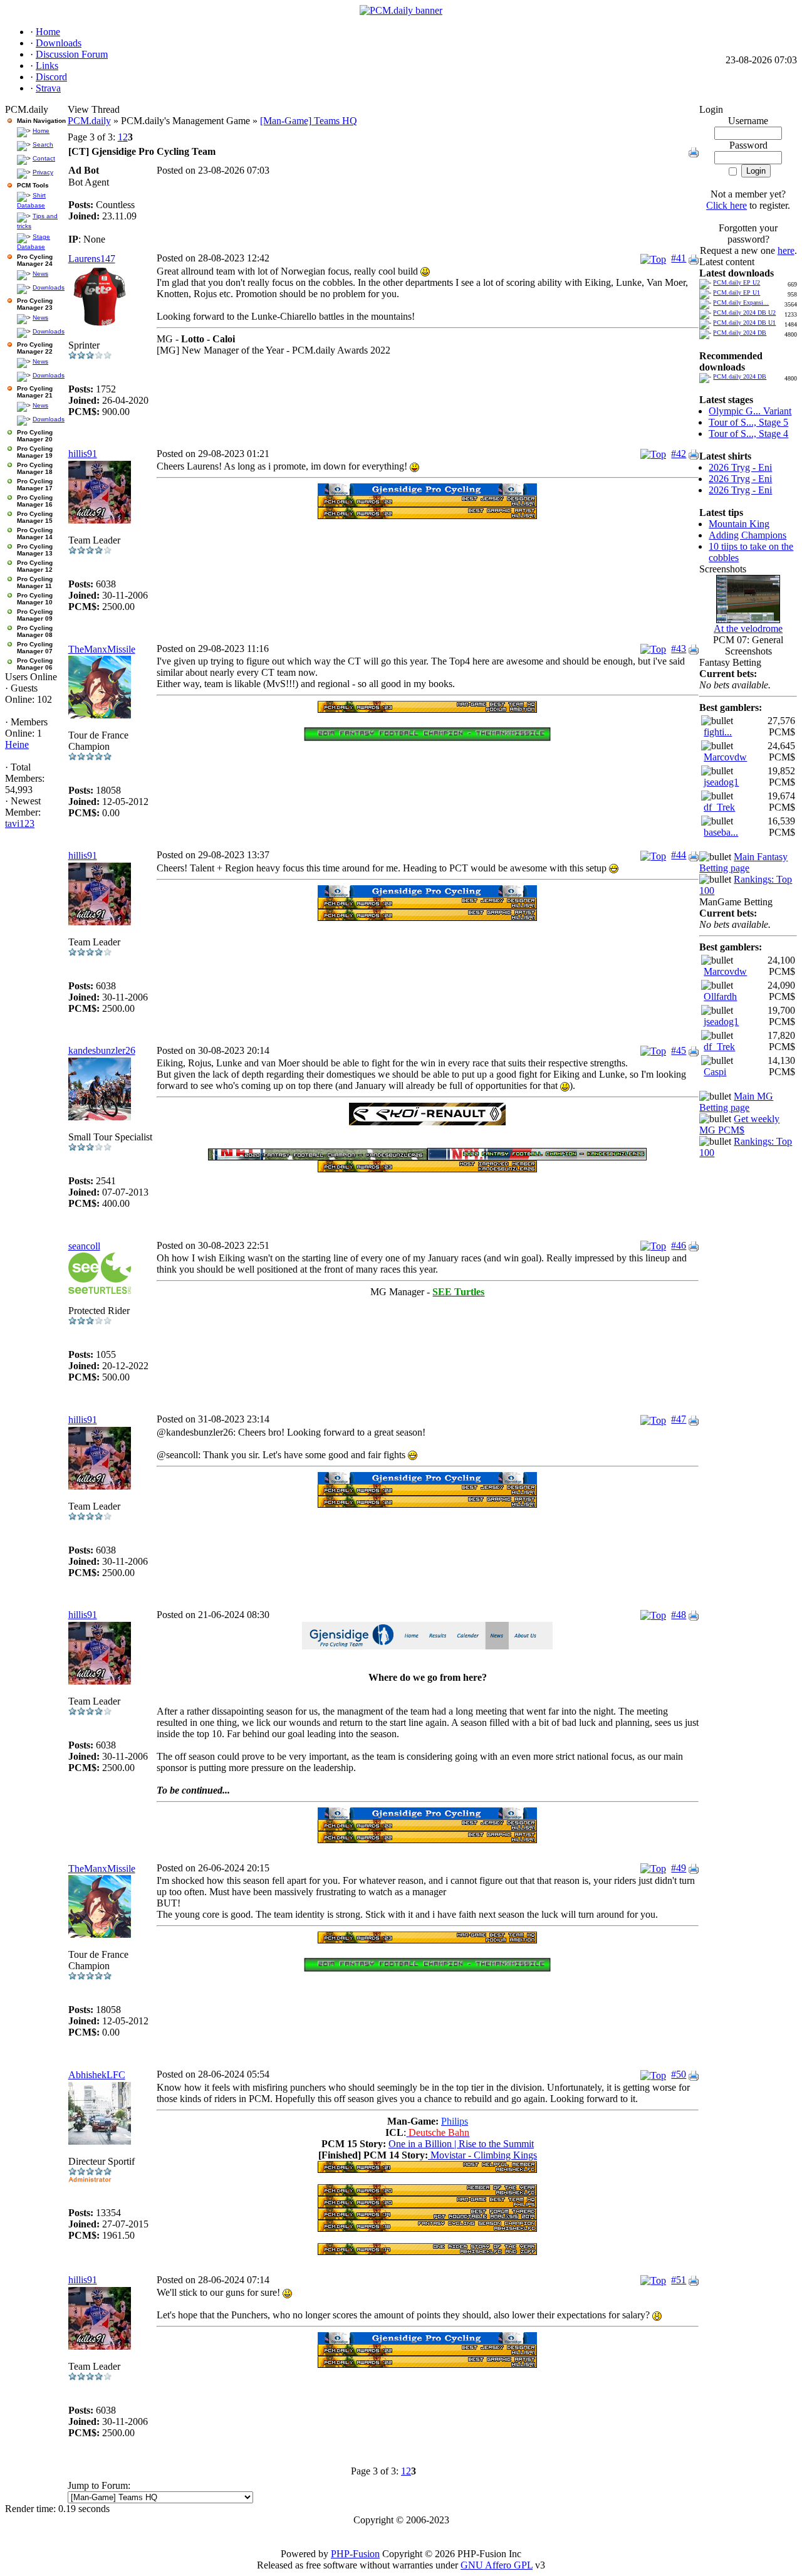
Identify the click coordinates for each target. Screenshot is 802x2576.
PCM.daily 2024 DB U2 (744, 313)
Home (41, 131)
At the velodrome (748, 628)
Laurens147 (92, 259)
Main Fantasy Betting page (743, 862)
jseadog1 (721, 782)
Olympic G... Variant (750, 411)
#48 (679, 1615)
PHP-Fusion (355, 2554)
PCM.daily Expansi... (741, 302)
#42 (679, 454)
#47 (679, 1419)
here (786, 250)
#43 (679, 649)
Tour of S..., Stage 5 (748, 422)
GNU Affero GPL (497, 2565)
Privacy (43, 172)
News (40, 274)
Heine (17, 744)
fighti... (718, 732)
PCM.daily (89, 121)
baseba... (721, 832)
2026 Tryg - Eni (740, 467)
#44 (679, 855)
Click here (726, 205)
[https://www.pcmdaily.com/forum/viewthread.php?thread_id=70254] (427, 492)
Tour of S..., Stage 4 (748, 434)
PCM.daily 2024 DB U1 (744, 323)
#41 (679, 258)
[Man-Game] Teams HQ (309, 121)
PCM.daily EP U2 (737, 282)
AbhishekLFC (97, 2075)
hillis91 (83, 454)
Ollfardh (720, 996)
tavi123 (20, 823)
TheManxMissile (102, 649)
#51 (679, 2280)
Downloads (49, 287)
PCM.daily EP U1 (737, 292)
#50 (679, 2074)
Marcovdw (725, 757)
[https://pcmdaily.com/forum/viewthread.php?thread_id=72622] (427, 1122)
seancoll (84, 1246)
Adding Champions (747, 535)
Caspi (715, 1072)
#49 (679, 1868)
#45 (679, 1050)
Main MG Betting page (736, 1102)
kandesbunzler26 (102, 1050)
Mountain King (739, 524)
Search (43, 145)
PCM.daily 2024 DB (740, 333)
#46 (679, 1245)
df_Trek (719, 807)
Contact (44, 158)
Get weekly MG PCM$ (739, 1124)
